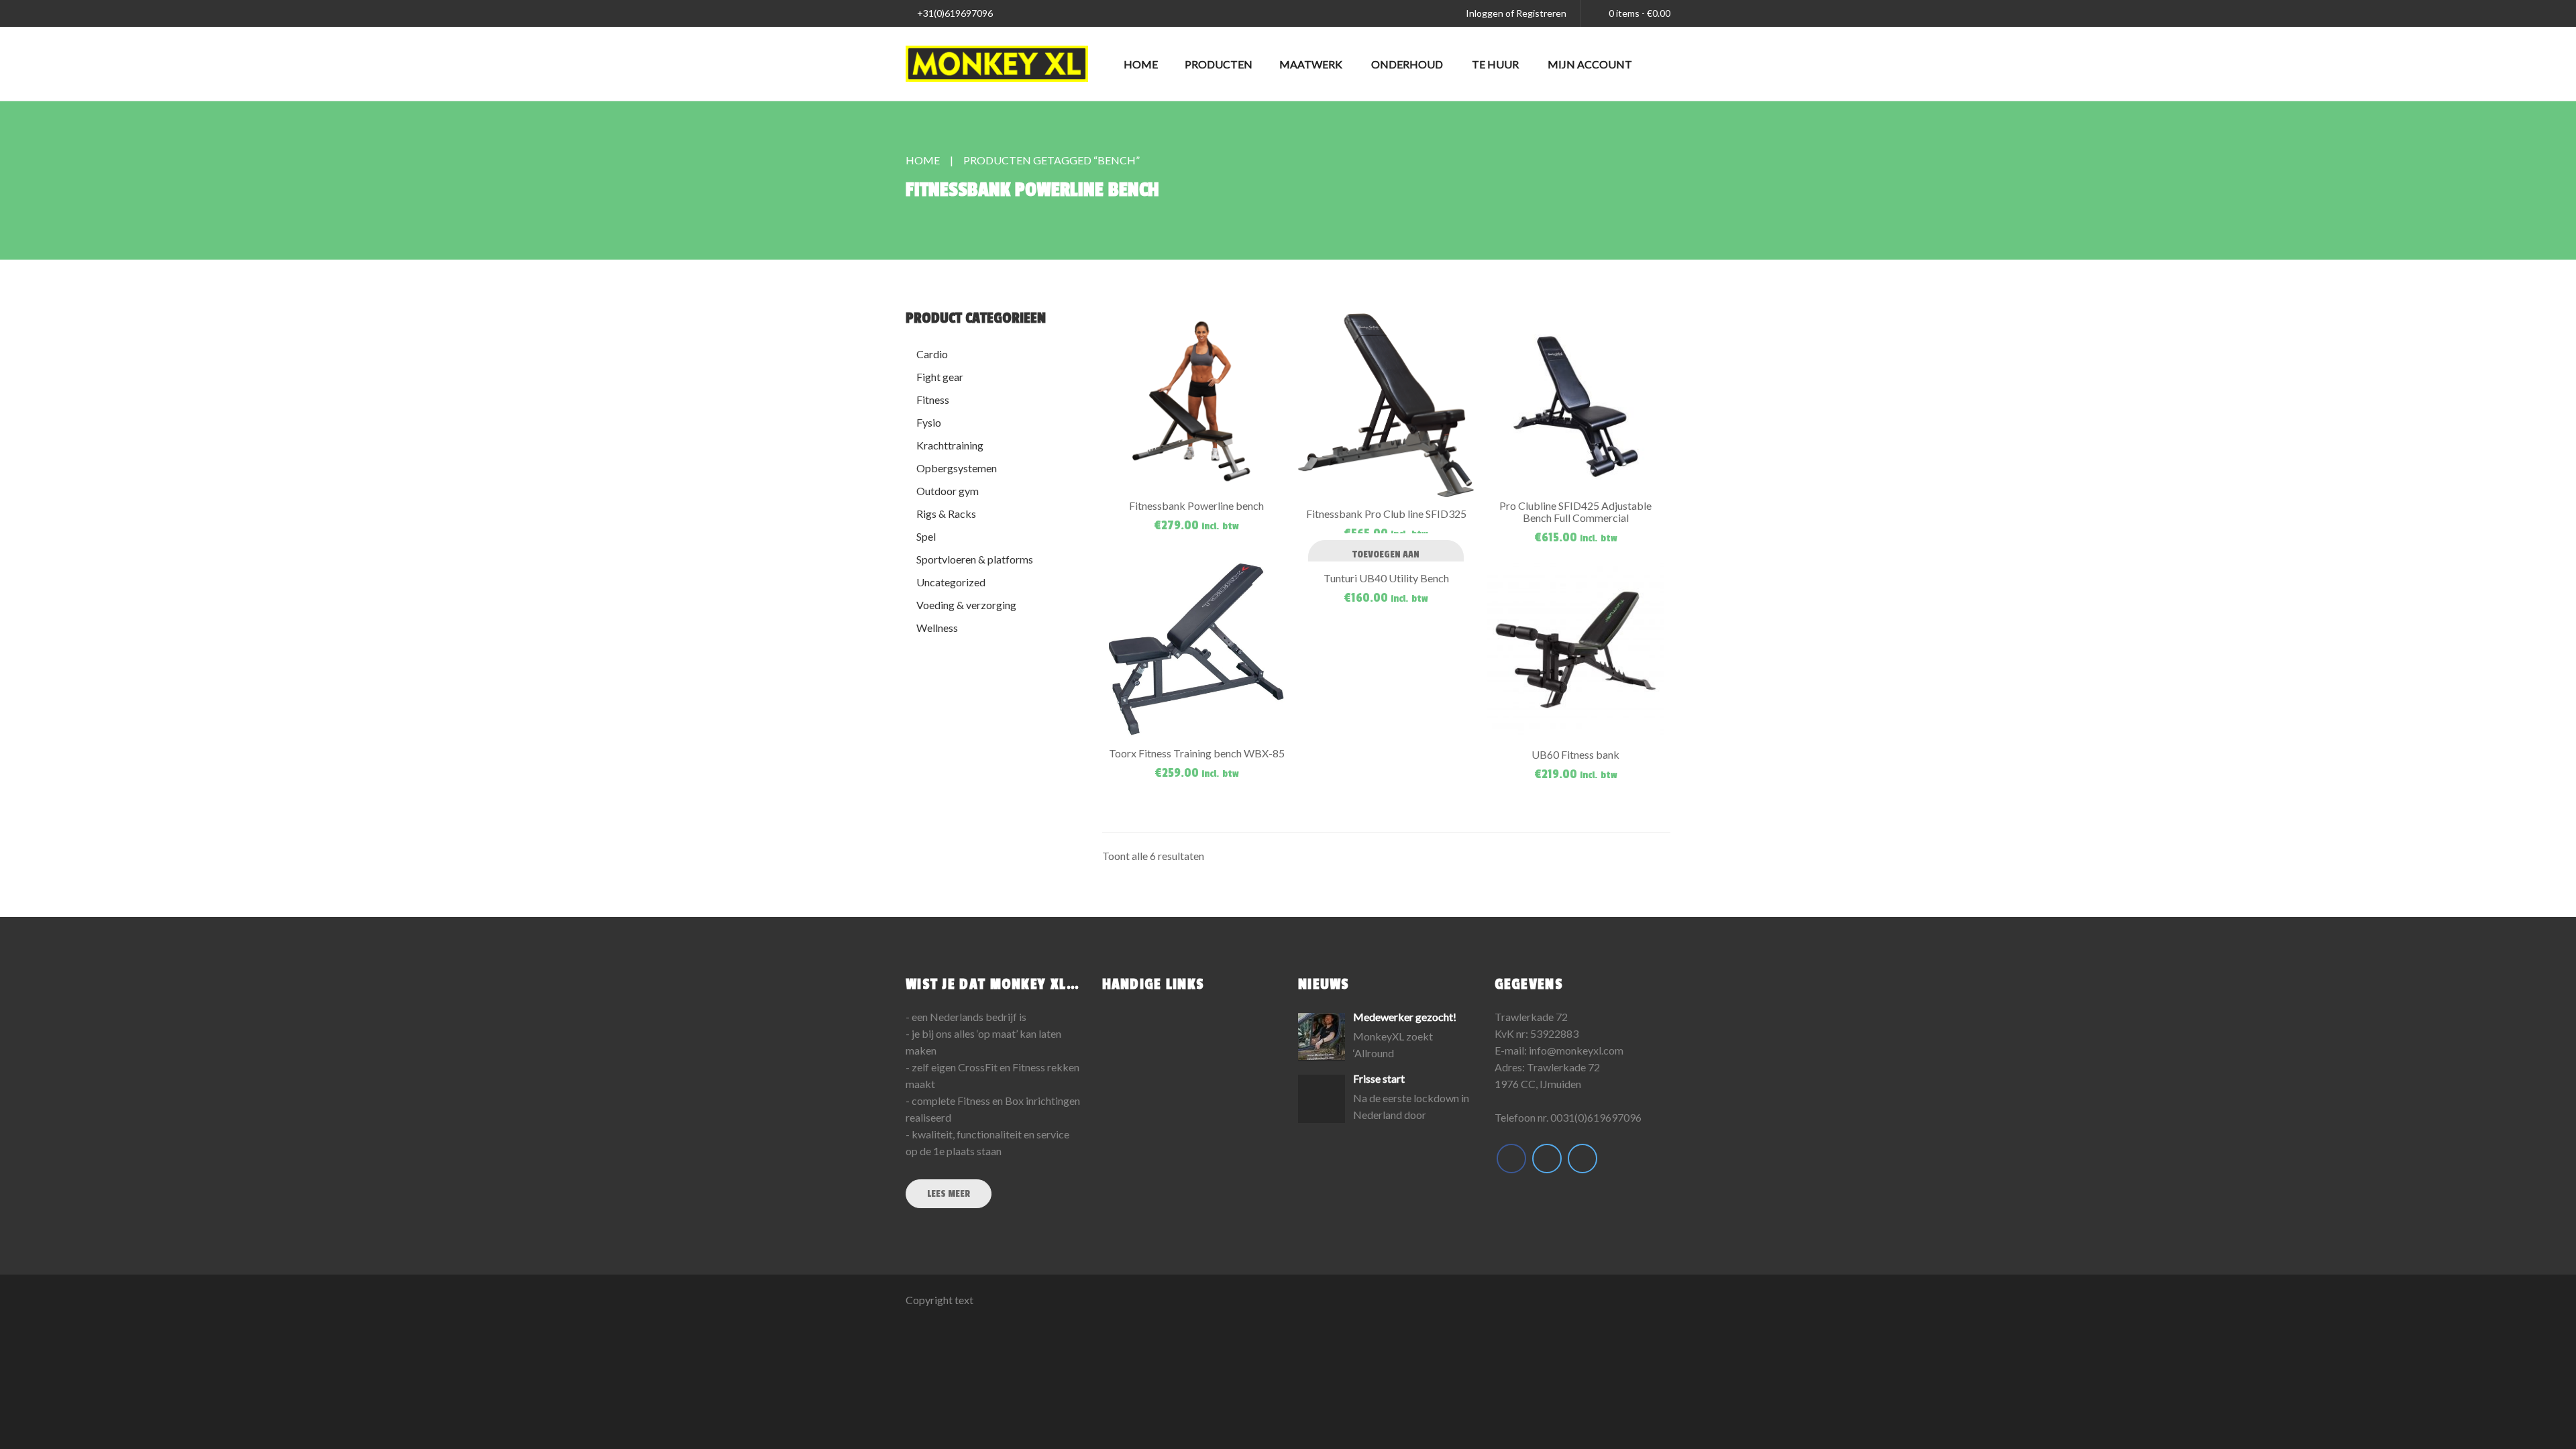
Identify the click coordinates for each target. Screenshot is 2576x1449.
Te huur (1495, 64)
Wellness (937, 628)
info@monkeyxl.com (1576, 1050)
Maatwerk (1311, 64)
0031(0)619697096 (1596, 1117)
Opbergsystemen (957, 468)
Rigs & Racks (946, 514)
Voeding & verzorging (966, 605)
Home (1141, 64)
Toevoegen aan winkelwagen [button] (1386, 561)
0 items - (1640, 13)
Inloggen (1485, 13)
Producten (1219, 64)
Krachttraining (950, 445)
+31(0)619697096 (954, 13)
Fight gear (940, 377)
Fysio (929, 422)
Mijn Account (1590, 64)
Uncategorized (951, 582)
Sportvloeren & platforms (975, 559)
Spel (926, 536)
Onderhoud (1407, 64)
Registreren (1541, 13)
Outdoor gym (948, 491)
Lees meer (949, 1194)
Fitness (933, 399)
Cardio (932, 354)
